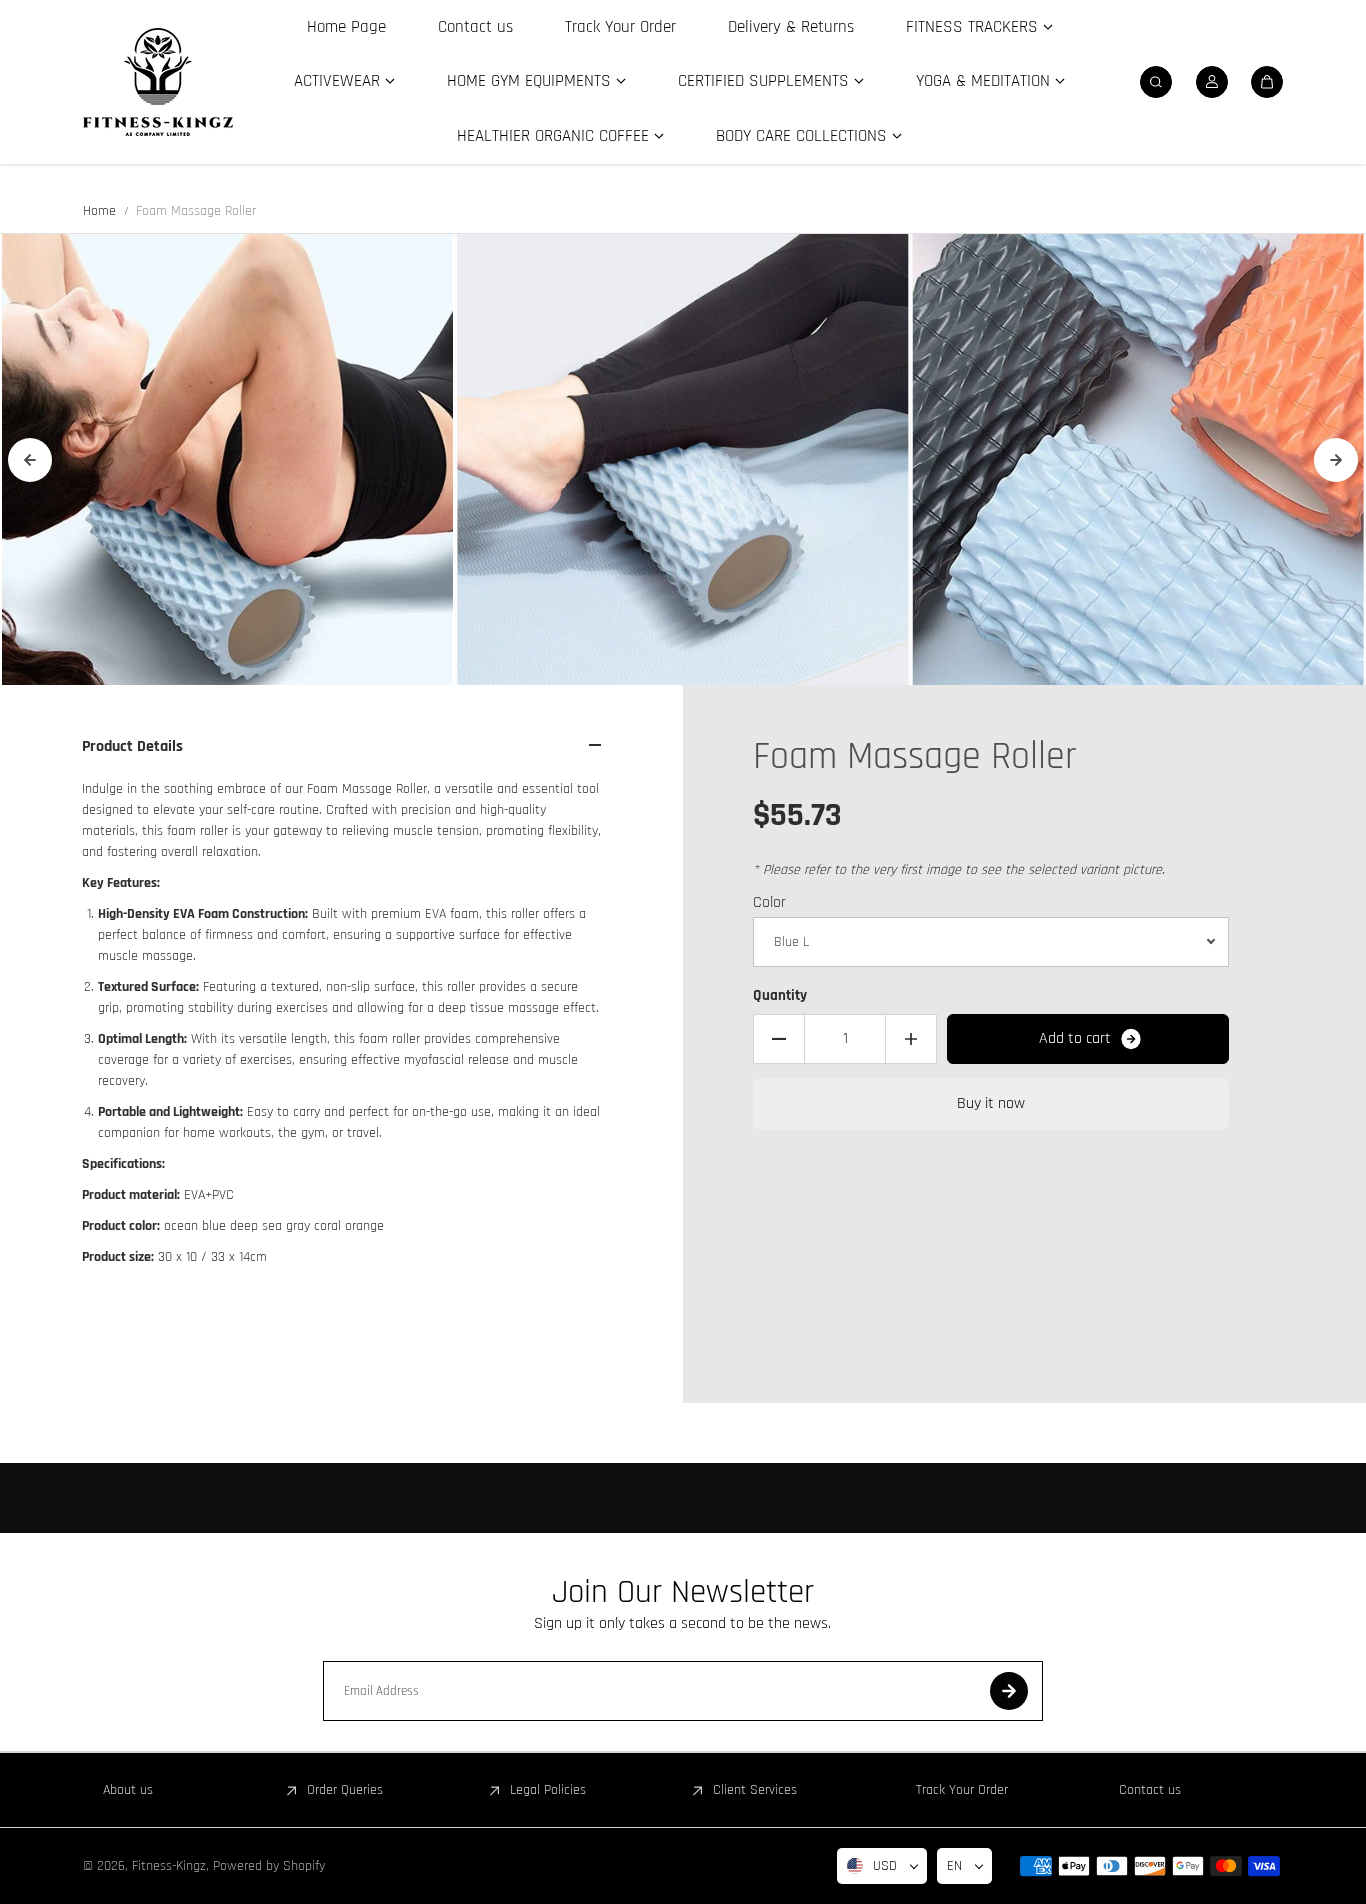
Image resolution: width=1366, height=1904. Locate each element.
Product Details (132, 746)
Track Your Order (620, 27)
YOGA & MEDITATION (983, 81)
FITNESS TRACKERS (972, 27)
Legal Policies (548, 1790)
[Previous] (30, 460)
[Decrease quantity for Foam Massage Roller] (779, 1039)
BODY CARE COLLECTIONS (801, 136)
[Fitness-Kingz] (158, 82)
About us (128, 1790)
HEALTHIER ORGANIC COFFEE (553, 136)
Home (99, 211)
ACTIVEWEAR (337, 81)
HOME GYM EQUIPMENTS (529, 81)
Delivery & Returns (791, 27)
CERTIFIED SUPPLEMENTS (763, 81)
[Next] (1336, 460)
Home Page (346, 27)
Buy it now (991, 1103)
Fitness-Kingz (169, 1866)
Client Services (755, 1790)
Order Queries (345, 1790)
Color (769, 902)
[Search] (1156, 82)
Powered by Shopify (269, 1866)
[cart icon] (1267, 82)
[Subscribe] (1009, 1691)
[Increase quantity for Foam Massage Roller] (911, 1039)
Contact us (475, 27)
